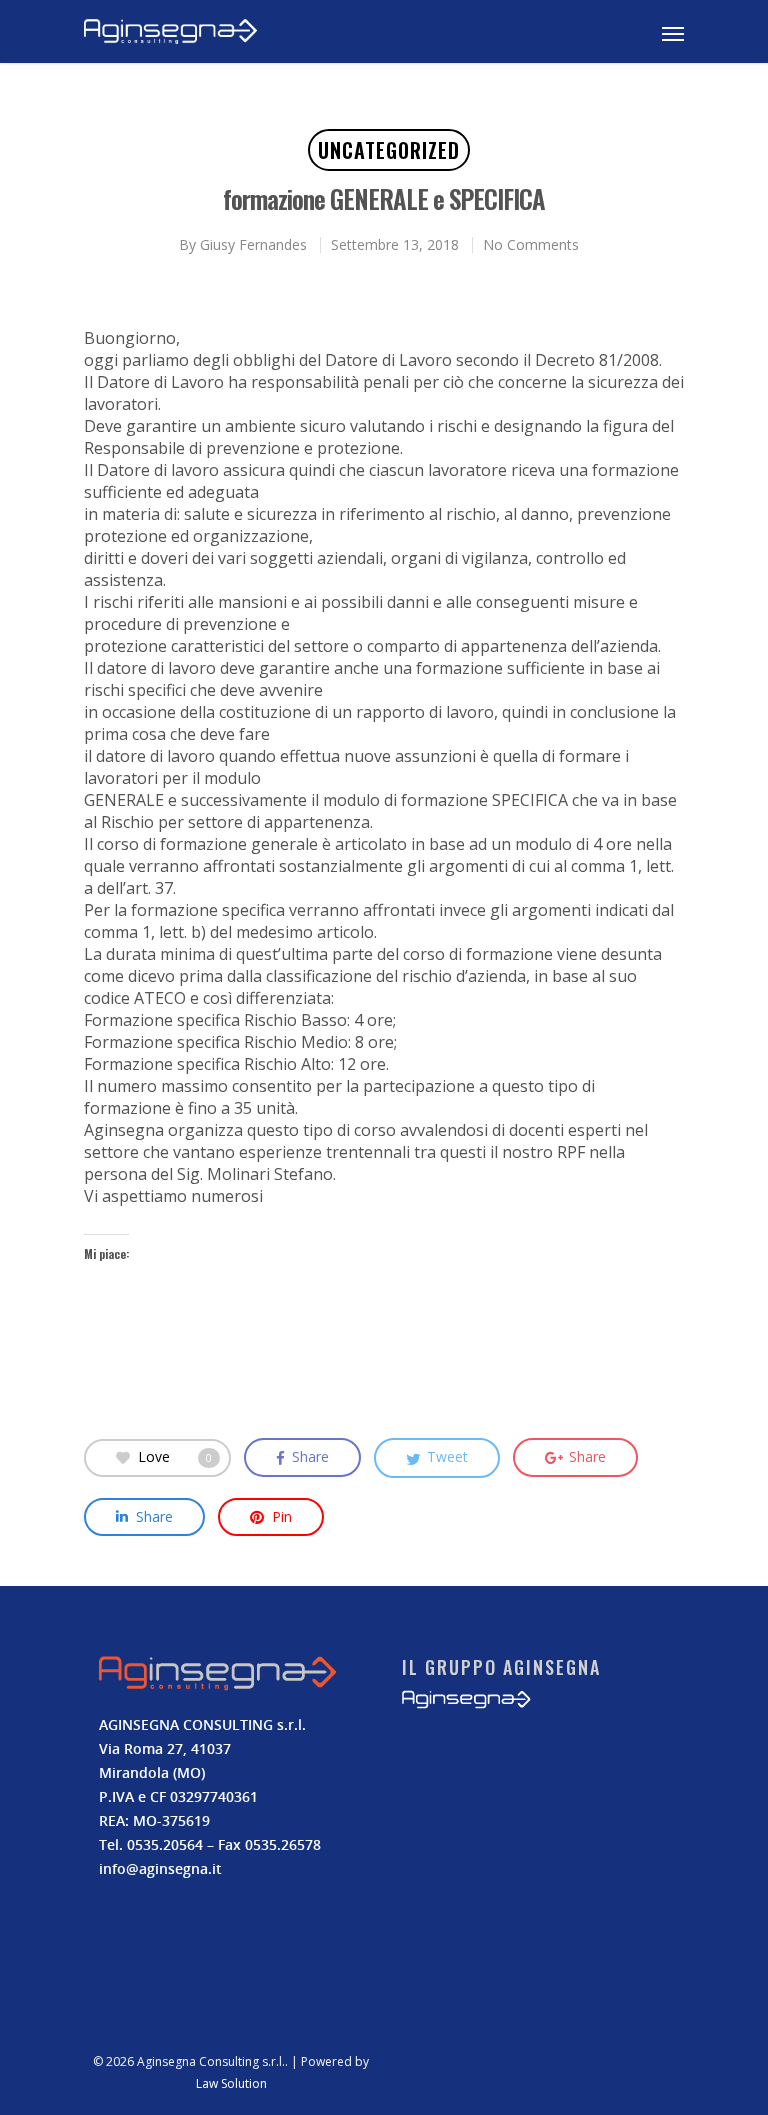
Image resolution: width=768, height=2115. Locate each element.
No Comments (531, 244)
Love (175, 1455)
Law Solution (231, 2083)
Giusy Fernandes (253, 244)
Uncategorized (389, 150)
